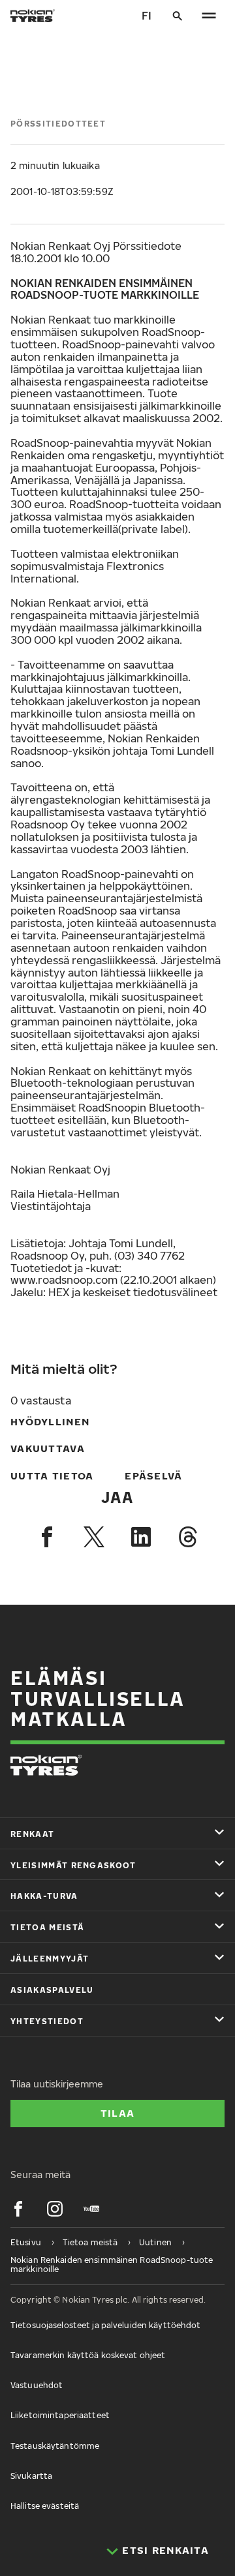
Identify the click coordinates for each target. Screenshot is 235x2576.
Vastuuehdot (37, 2385)
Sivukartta (31, 2476)
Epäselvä (153, 1476)
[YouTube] (91, 2209)
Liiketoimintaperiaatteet (60, 2415)
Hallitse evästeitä (45, 2506)
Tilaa (117, 2113)
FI (147, 16)
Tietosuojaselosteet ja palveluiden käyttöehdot (106, 2325)
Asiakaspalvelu (52, 1990)
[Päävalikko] (209, 16)
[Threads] (188, 1537)
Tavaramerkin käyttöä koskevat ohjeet (88, 2355)
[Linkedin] (141, 1537)
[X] (94, 1537)
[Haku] (178, 16)
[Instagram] (55, 2209)
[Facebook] (47, 1537)
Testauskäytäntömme (55, 2446)
